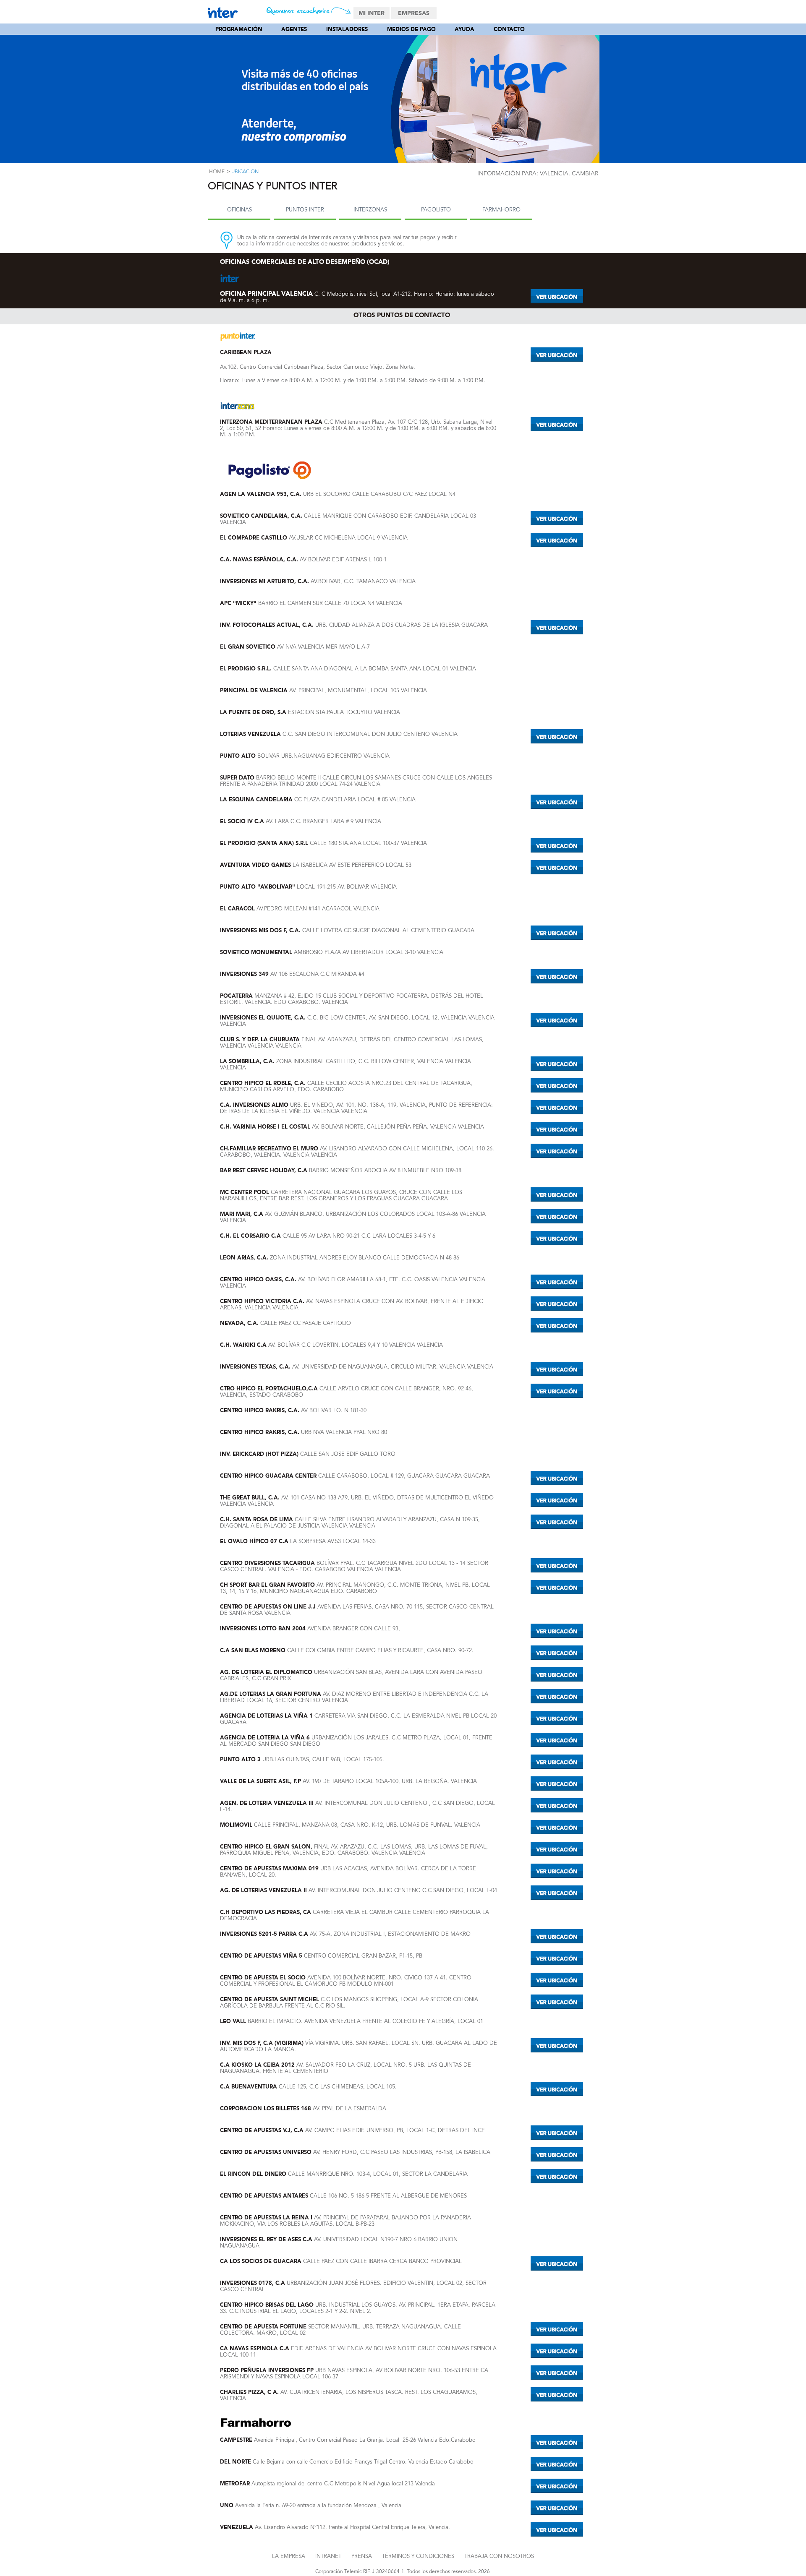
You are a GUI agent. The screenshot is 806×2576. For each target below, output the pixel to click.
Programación (239, 30)
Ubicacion (245, 172)
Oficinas (239, 210)
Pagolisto (436, 210)
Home (217, 172)
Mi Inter (372, 13)
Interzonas (370, 210)
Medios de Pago (411, 30)
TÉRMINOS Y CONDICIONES (418, 2556)
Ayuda (464, 30)
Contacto (509, 30)
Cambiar (585, 174)
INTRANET (328, 2556)
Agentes (294, 30)
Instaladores (347, 30)
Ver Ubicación (557, 296)
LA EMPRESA (289, 2556)
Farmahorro (501, 210)
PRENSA (362, 2556)
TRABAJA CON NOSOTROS (499, 2556)
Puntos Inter (305, 210)
